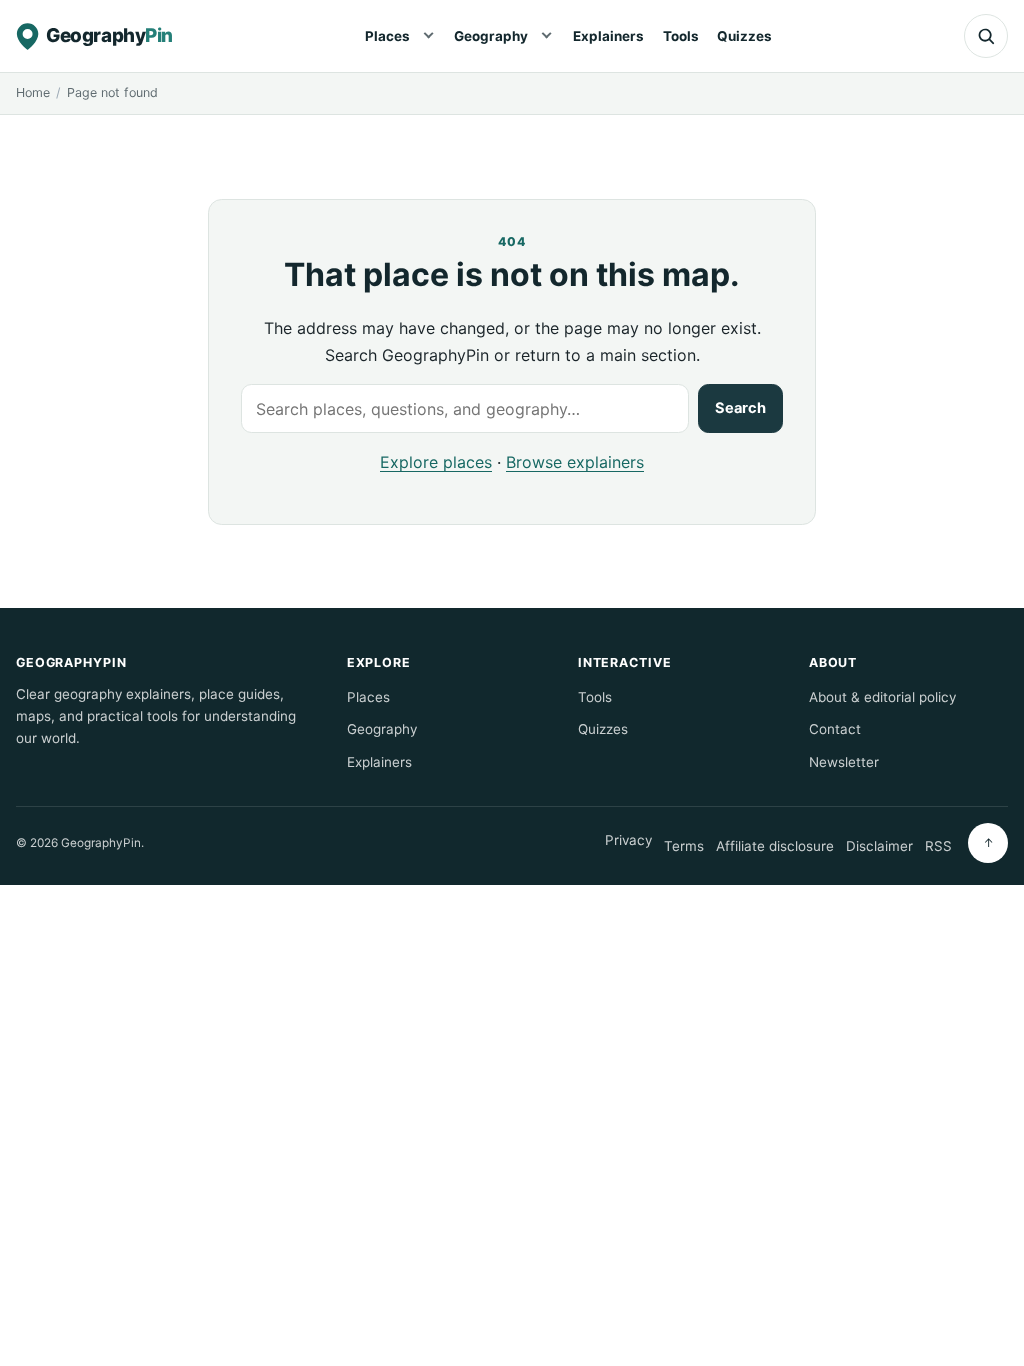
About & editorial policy (882, 697)
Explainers (608, 36)
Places (387, 36)
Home (33, 92)
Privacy (628, 840)
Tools (681, 36)
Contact (835, 729)
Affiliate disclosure (775, 846)
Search (740, 408)
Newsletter (844, 762)
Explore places (436, 462)
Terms (684, 846)
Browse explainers (575, 462)
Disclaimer (879, 846)
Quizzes (744, 36)
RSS (938, 846)
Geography (491, 36)
